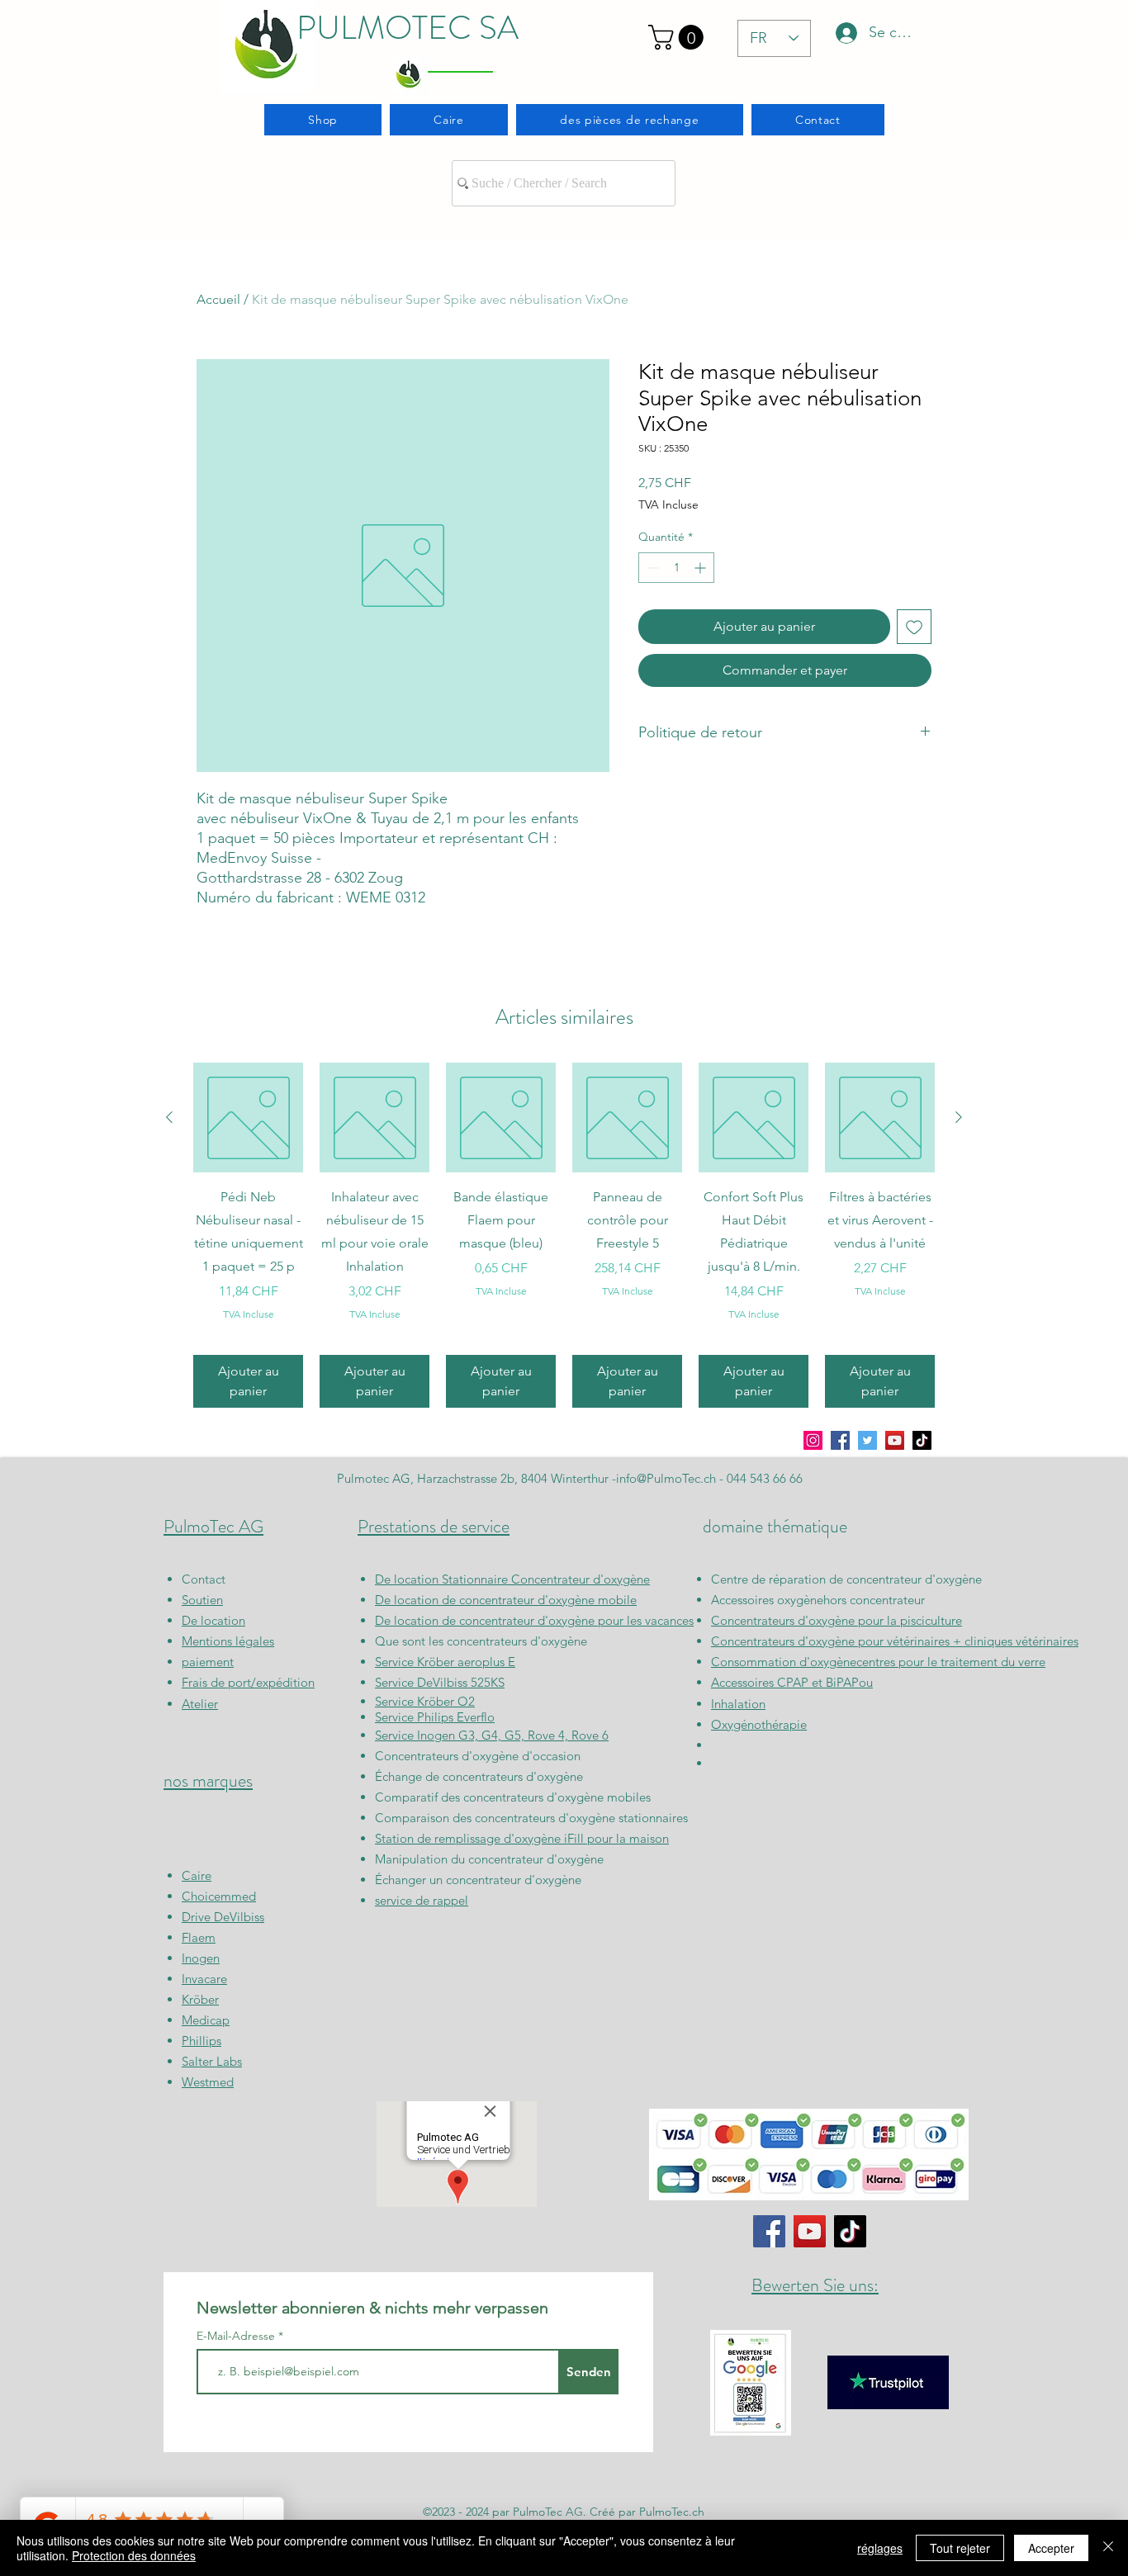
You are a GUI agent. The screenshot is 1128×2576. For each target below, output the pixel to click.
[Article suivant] (959, 1117)
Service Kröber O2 (425, 1701)
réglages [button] (880, 2548)
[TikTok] (922, 1440)
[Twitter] (867, 1440)
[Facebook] (840, 1440)
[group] (564, 1235)
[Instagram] (813, 1440)
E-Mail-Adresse (237, 2336)
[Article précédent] (169, 1117)
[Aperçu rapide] (248, 1118)
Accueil (218, 299)
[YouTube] (895, 1440)
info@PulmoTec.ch (666, 1478)
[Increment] (701, 568)
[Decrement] (651, 568)
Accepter (1051, 2548)
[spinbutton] (676, 568)
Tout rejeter (960, 2548)
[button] (679, 37)
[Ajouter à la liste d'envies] (914, 627)
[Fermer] (1108, 2548)
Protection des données (134, 2555)
